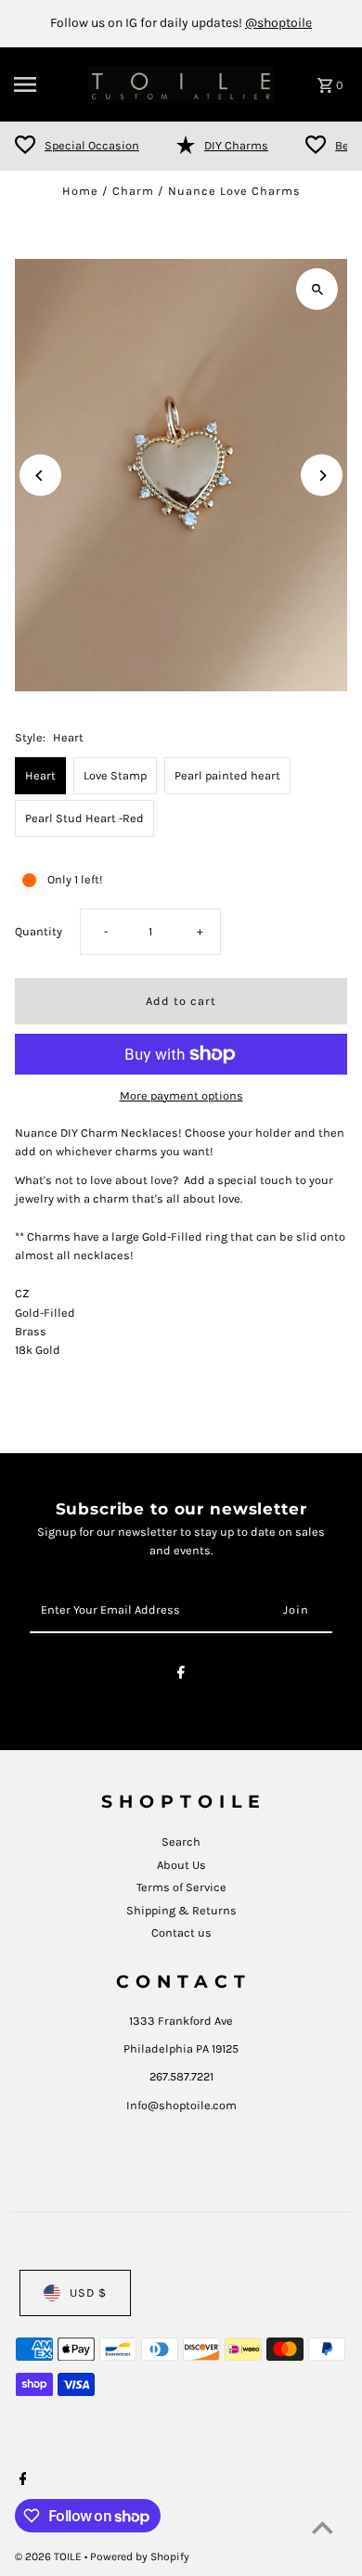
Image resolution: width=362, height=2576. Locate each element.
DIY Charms (236, 145)
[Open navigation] (45, 84)
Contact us (181, 1932)
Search (181, 1842)
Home (80, 191)
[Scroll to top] (323, 2527)
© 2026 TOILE (50, 2557)
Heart (40, 775)
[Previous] (40, 476)
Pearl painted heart (227, 775)
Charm (133, 191)
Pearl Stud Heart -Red (84, 818)
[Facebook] (181, 1675)
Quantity (39, 931)
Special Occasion (92, 145)
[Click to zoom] (317, 289)
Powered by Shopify (140, 2557)
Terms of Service (181, 1887)
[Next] (322, 476)
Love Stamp (115, 775)
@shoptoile (278, 23)
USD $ (88, 2293)
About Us (181, 1865)
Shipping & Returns (181, 1910)
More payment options (181, 1095)
